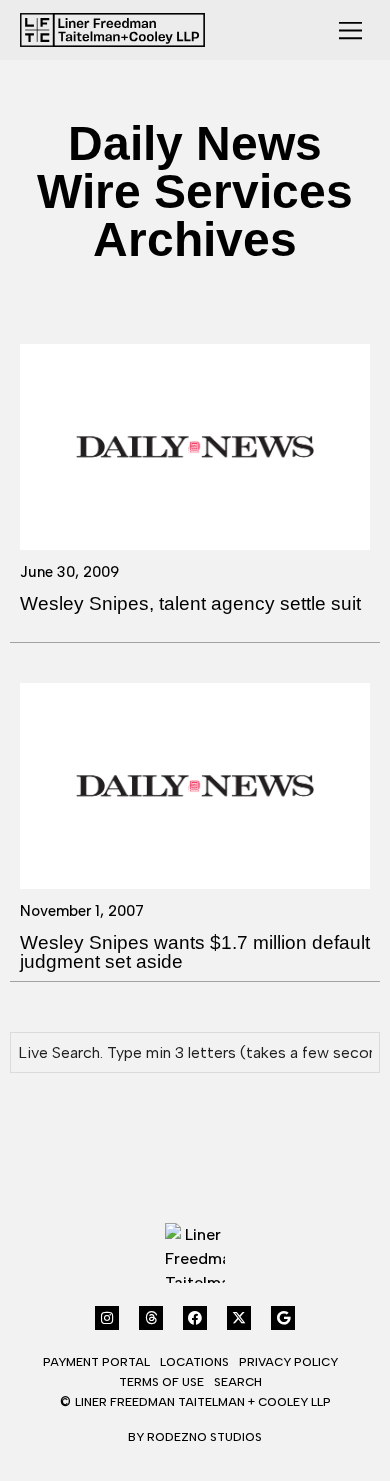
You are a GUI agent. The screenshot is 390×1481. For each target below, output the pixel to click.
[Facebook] (195, 1318)
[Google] (283, 1318)
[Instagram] (107, 1318)
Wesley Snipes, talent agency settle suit (190, 603)
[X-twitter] (239, 1318)
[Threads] (151, 1318)
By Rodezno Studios (195, 1437)
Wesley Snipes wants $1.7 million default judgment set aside (195, 952)
